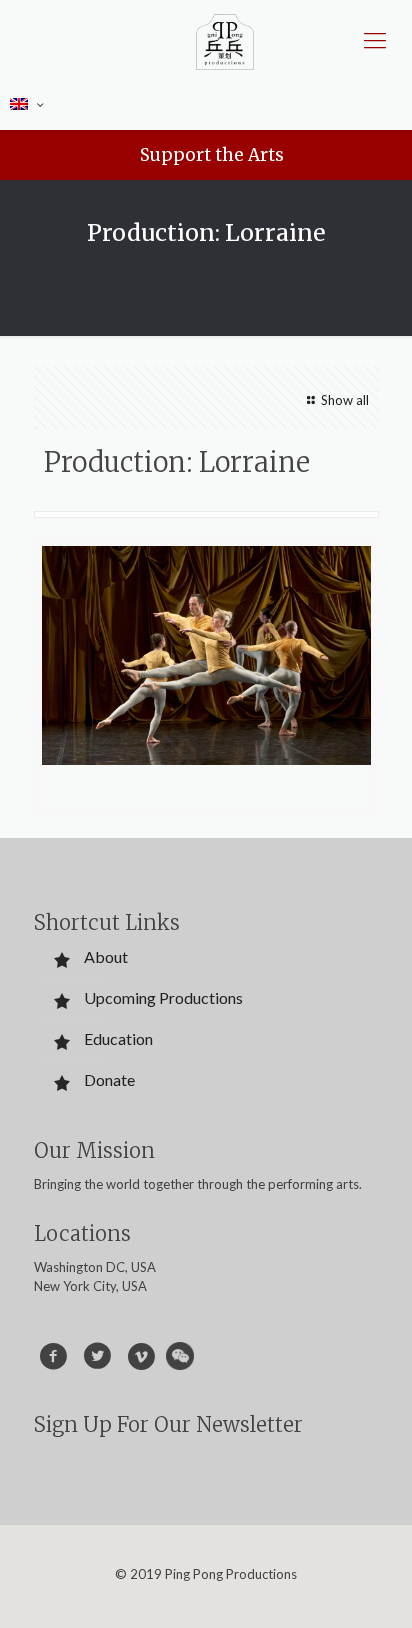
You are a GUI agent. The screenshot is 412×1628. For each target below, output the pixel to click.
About (106, 956)
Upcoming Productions (163, 997)
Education (118, 1038)
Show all (344, 400)
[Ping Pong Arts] (225, 40)
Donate (109, 1079)
